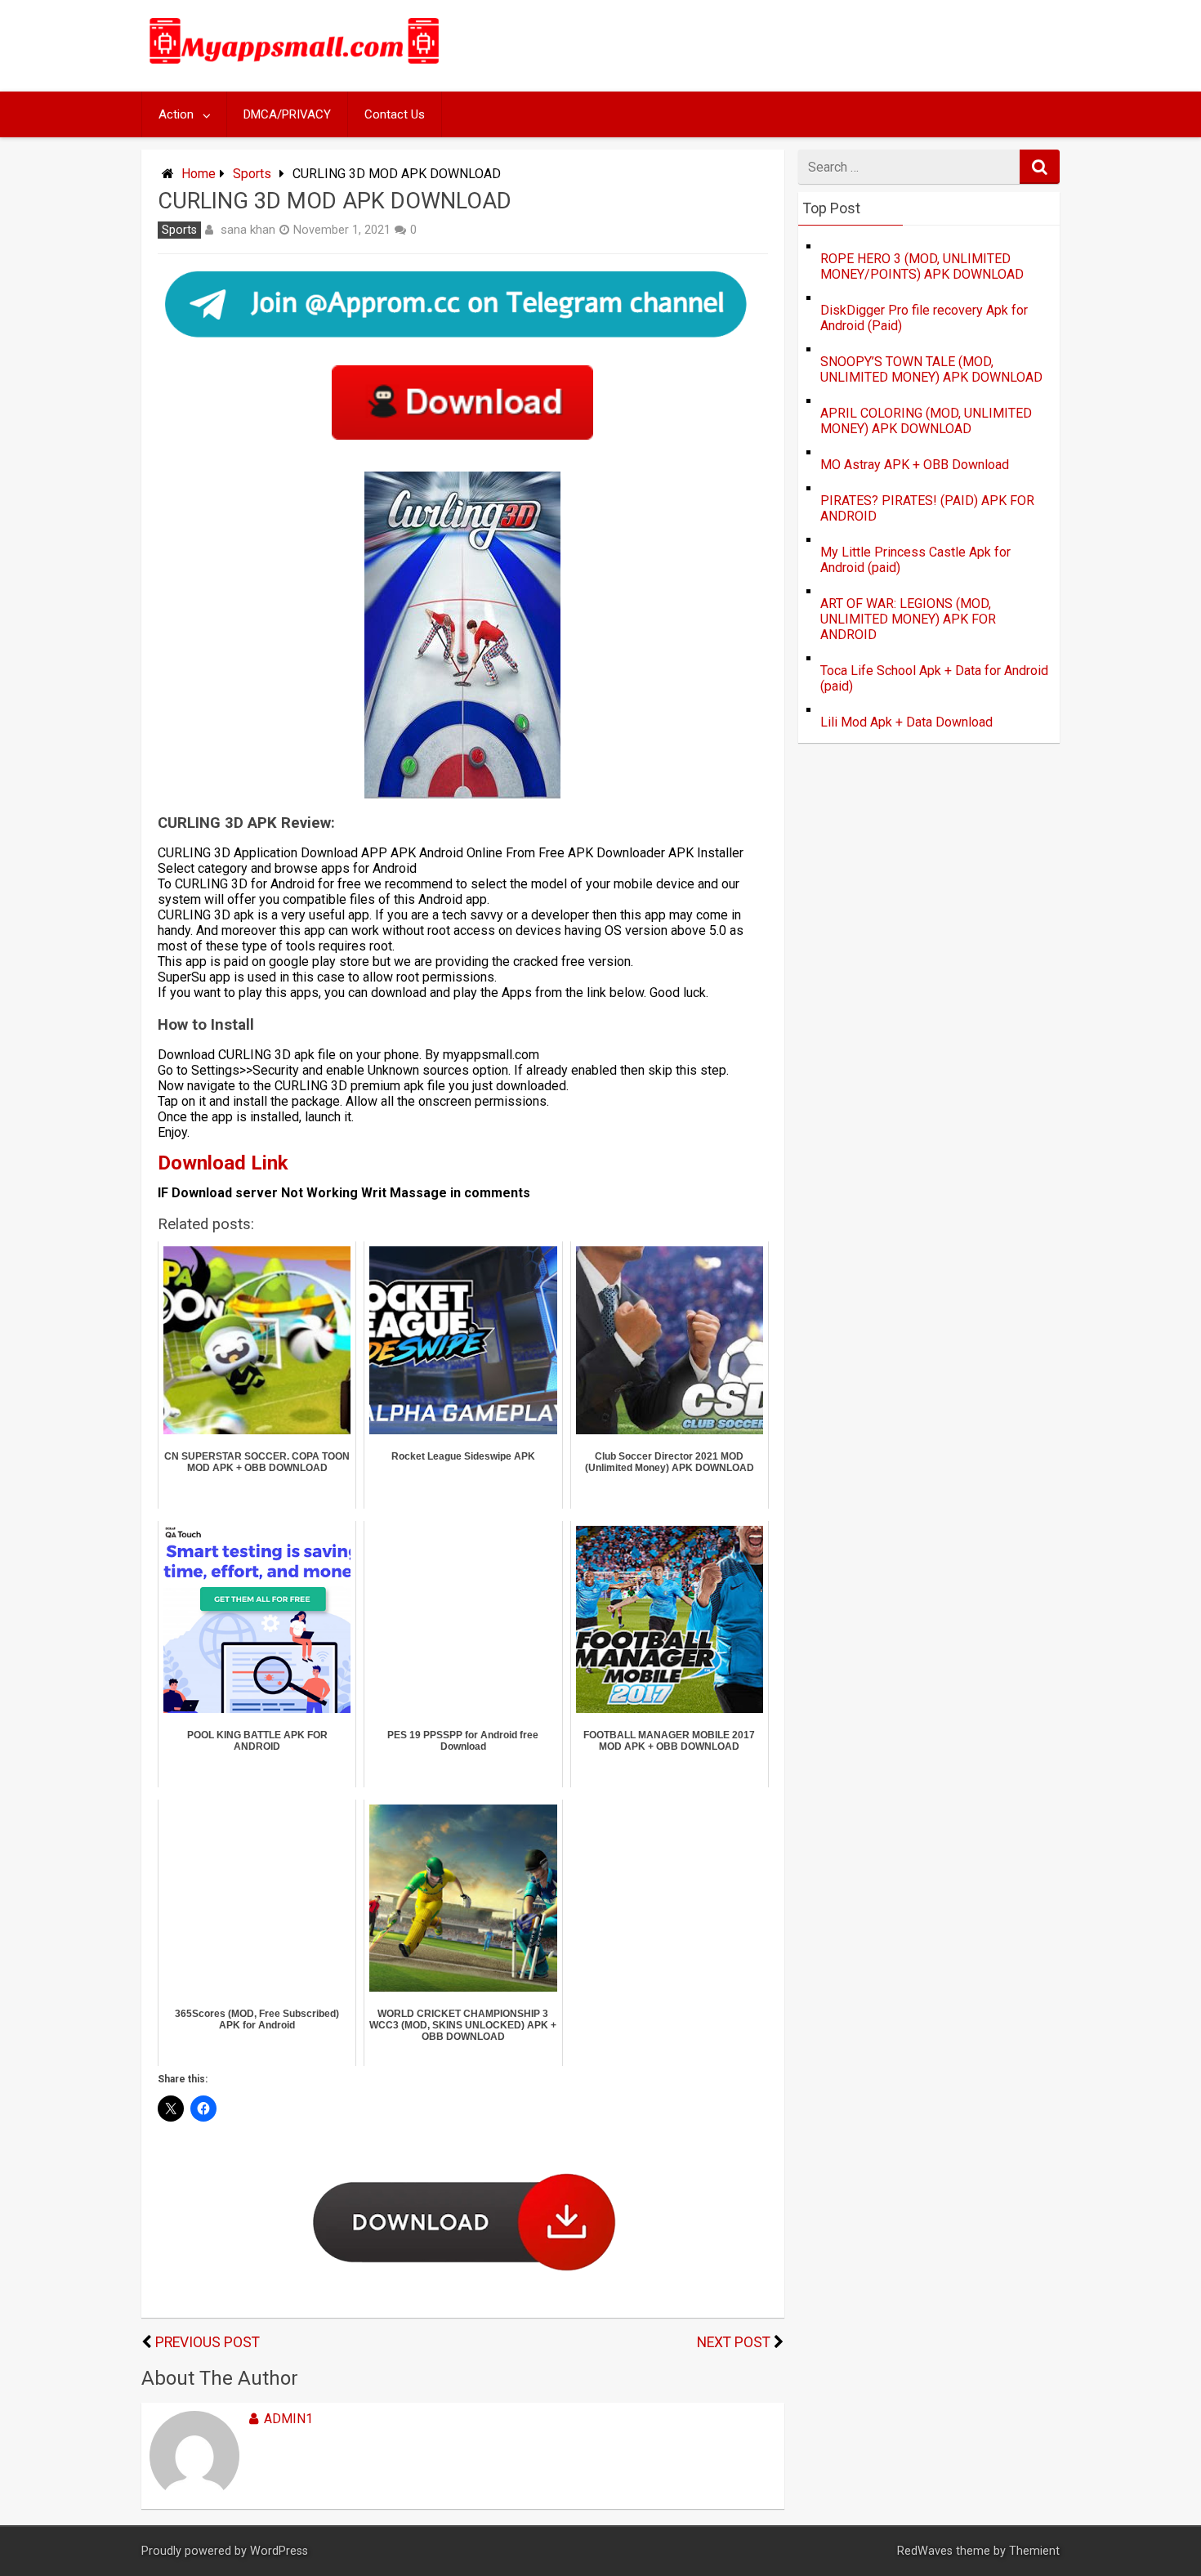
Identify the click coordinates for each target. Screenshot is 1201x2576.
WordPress (279, 2551)
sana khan (248, 230)
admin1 (288, 2419)
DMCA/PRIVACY (287, 114)
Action (176, 114)
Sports (252, 174)
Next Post (734, 2342)
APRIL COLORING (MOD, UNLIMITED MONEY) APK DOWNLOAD (926, 421)
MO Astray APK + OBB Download (915, 465)
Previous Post (208, 2342)
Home (199, 174)
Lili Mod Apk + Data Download (906, 722)
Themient (1034, 2551)
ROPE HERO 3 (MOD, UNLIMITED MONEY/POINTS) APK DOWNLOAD (922, 266)
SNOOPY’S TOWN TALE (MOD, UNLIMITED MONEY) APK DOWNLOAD (931, 369)
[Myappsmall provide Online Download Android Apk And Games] (295, 67)
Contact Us (395, 114)
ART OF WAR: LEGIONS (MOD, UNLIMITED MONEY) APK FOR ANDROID (908, 619)
